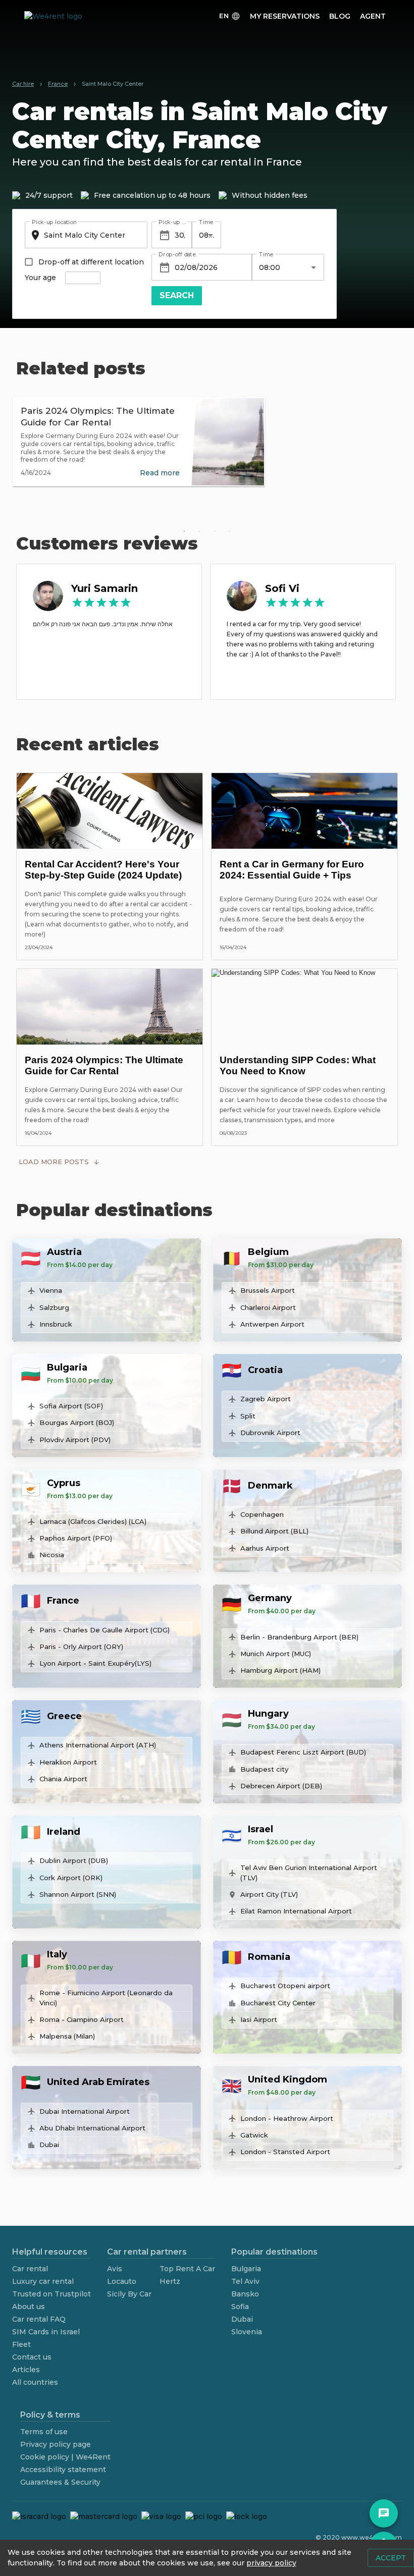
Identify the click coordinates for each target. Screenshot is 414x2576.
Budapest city (264, 1769)
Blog (340, 16)
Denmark (270, 1486)
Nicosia (52, 1555)
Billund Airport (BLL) (274, 1531)
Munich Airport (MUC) (276, 1654)
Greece (64, 1716)
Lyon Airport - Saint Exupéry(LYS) (95, 1663)
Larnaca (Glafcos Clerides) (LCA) (93, 1521)
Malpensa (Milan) (67, 2036)
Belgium (268, 1252)
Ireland (64, 1832)
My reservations (285, 16)
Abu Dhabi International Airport (92, 2128)
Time (206, 222)
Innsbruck (56, 1324)
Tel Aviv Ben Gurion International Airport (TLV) (309, 1873)
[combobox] (85, 235)
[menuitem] (230, 16)
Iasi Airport (259, 2019)
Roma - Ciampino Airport (82, 2019)
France (63, 1601)
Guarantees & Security (60, 2482)
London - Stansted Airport (285, 2152)
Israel (261, 1829)
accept (391, 2558)
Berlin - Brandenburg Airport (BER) (299, 1637)
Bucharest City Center (278, 2003)
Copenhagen (262, 1514)
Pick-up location (54, 222)
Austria (64, 1252)
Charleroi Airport (268, 1307)
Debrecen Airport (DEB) (281, 1786)
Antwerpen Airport (272, 1324)
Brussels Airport (268, 1290)
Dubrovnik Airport (270, 1433)
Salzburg (54, 1307)
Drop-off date (177, 254)
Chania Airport (63, 1779)
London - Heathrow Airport (287, 2118)
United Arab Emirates (98, 2082)
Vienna (51, 1290)
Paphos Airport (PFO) (76, 1538)
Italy (57, 1954)
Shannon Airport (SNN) (78, 1894)
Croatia (265, 1370)
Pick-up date (173, 222)
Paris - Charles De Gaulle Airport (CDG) (105, 1630)
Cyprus (64, 1483)
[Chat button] (384, 2513)
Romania (269, 1957)
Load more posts (54, 1162)
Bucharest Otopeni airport (285, 1986)
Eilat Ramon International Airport (296, 1911)
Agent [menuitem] (373, 16)
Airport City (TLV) (269, 1894)
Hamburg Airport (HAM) (280, 1670)
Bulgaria (67, 1367)
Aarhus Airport (265, 1548)
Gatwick (254, 2135)
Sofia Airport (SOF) (71, 1406)
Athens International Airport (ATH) (98, 1745)
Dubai (49, 2145)
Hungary (268, 1714)
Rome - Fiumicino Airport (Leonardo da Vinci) (106, 1998)
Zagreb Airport (266, 1399)
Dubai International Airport (85, 2111)
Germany (270, 1598)
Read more (160, 473)
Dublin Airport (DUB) (74, 1860)
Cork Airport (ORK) (71, 1878)
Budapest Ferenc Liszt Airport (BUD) (303, 1752)
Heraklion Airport (68, 1762)
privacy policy (271, 2563)
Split (248, 1416)
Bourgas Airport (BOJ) (77, 1422)
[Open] (211, 235)
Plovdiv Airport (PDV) (75, 1440)
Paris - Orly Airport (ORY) (81, 1647)
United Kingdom (288, 2079)
